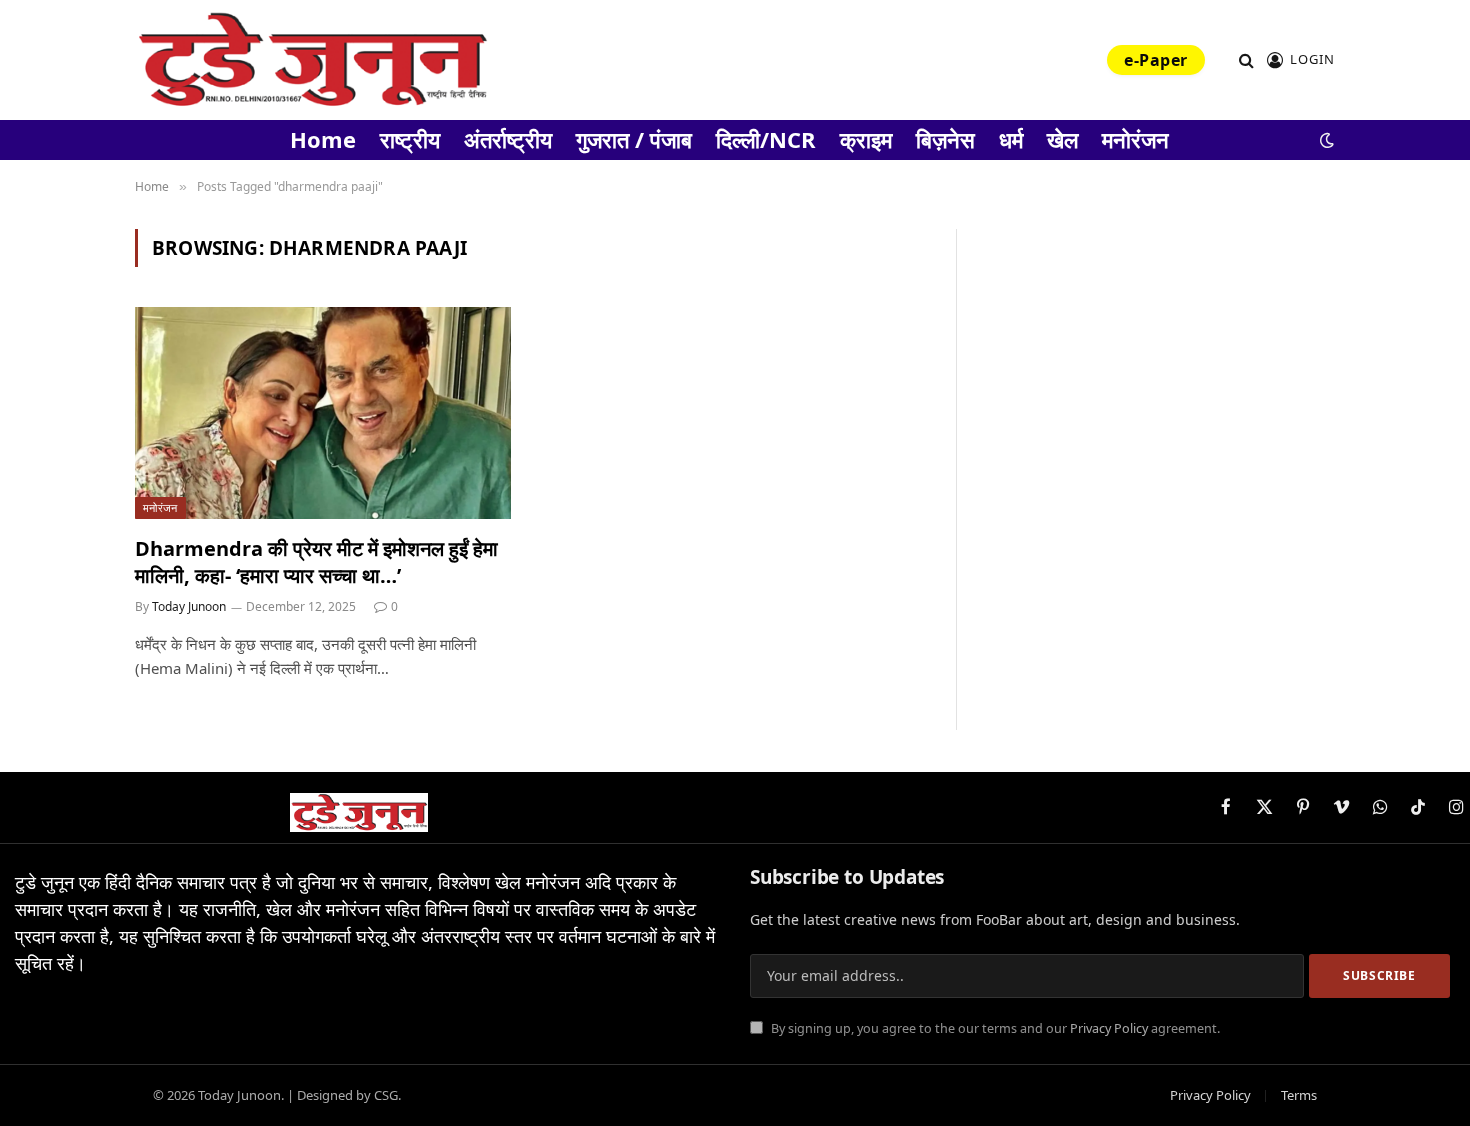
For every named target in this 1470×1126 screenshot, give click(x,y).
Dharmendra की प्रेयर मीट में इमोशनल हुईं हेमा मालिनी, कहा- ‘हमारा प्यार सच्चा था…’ (316, 562)
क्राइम (866, 139)
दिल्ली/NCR (766, 139)
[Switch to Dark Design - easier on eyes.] (1325, 140)
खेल (1062, 139)
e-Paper (1155, 60)
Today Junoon (189, 606)
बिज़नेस (945, 139)
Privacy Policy (1109, 1028)
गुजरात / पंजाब (634, 139)
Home (323, 139)
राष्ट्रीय (410, 139)
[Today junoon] (312, 60)
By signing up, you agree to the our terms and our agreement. (994, 1028)
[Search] (1246, 60)
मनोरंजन (1135, 139)
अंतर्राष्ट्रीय (508, 139)
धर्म (1011, 139)
